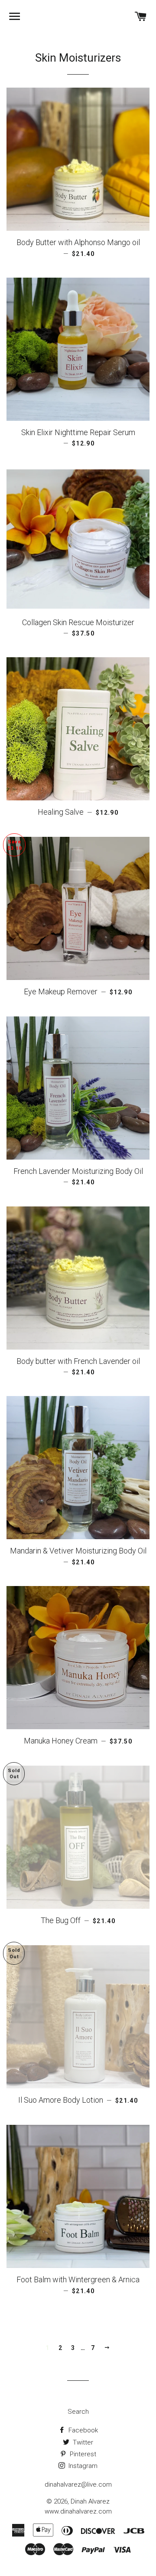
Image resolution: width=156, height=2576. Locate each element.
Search (78, 2412)
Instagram (82, 2466)
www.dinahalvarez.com (78, 2511)
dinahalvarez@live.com (78, 2484)
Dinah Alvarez (90, 2501)
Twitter (82, 2442)
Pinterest (82, 2454)
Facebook (82, 2430)
